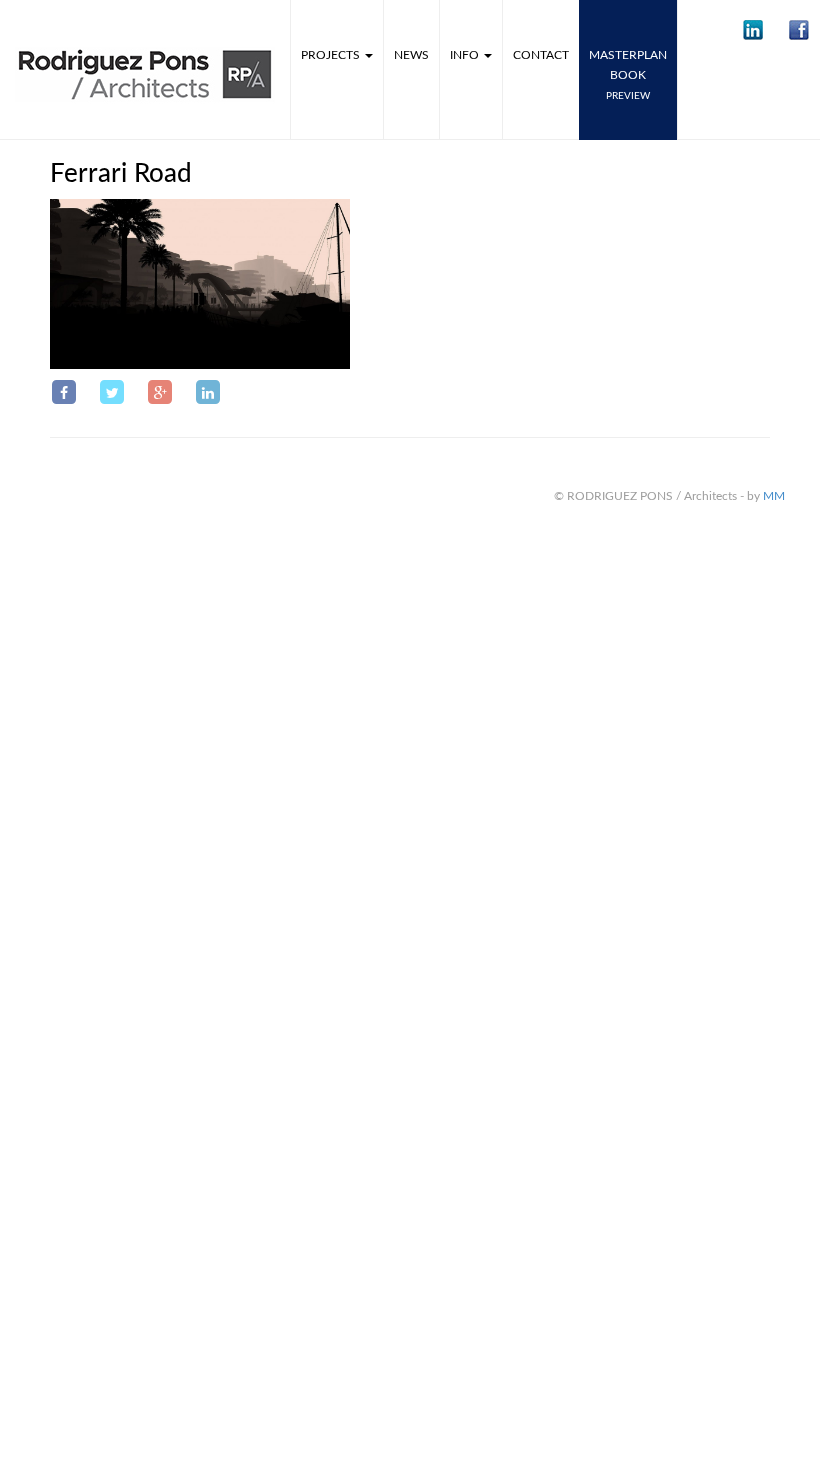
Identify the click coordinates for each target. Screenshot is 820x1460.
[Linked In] (208, 392)
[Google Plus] (160, 392)
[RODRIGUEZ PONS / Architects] (145, 27)
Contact (541, 55)
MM (774, 496)
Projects (332, 55)
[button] (753, 30)
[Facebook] (64, 392)
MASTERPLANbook (628, 75)
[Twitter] (112, 392)
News (411, 55)
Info (466, 55)
